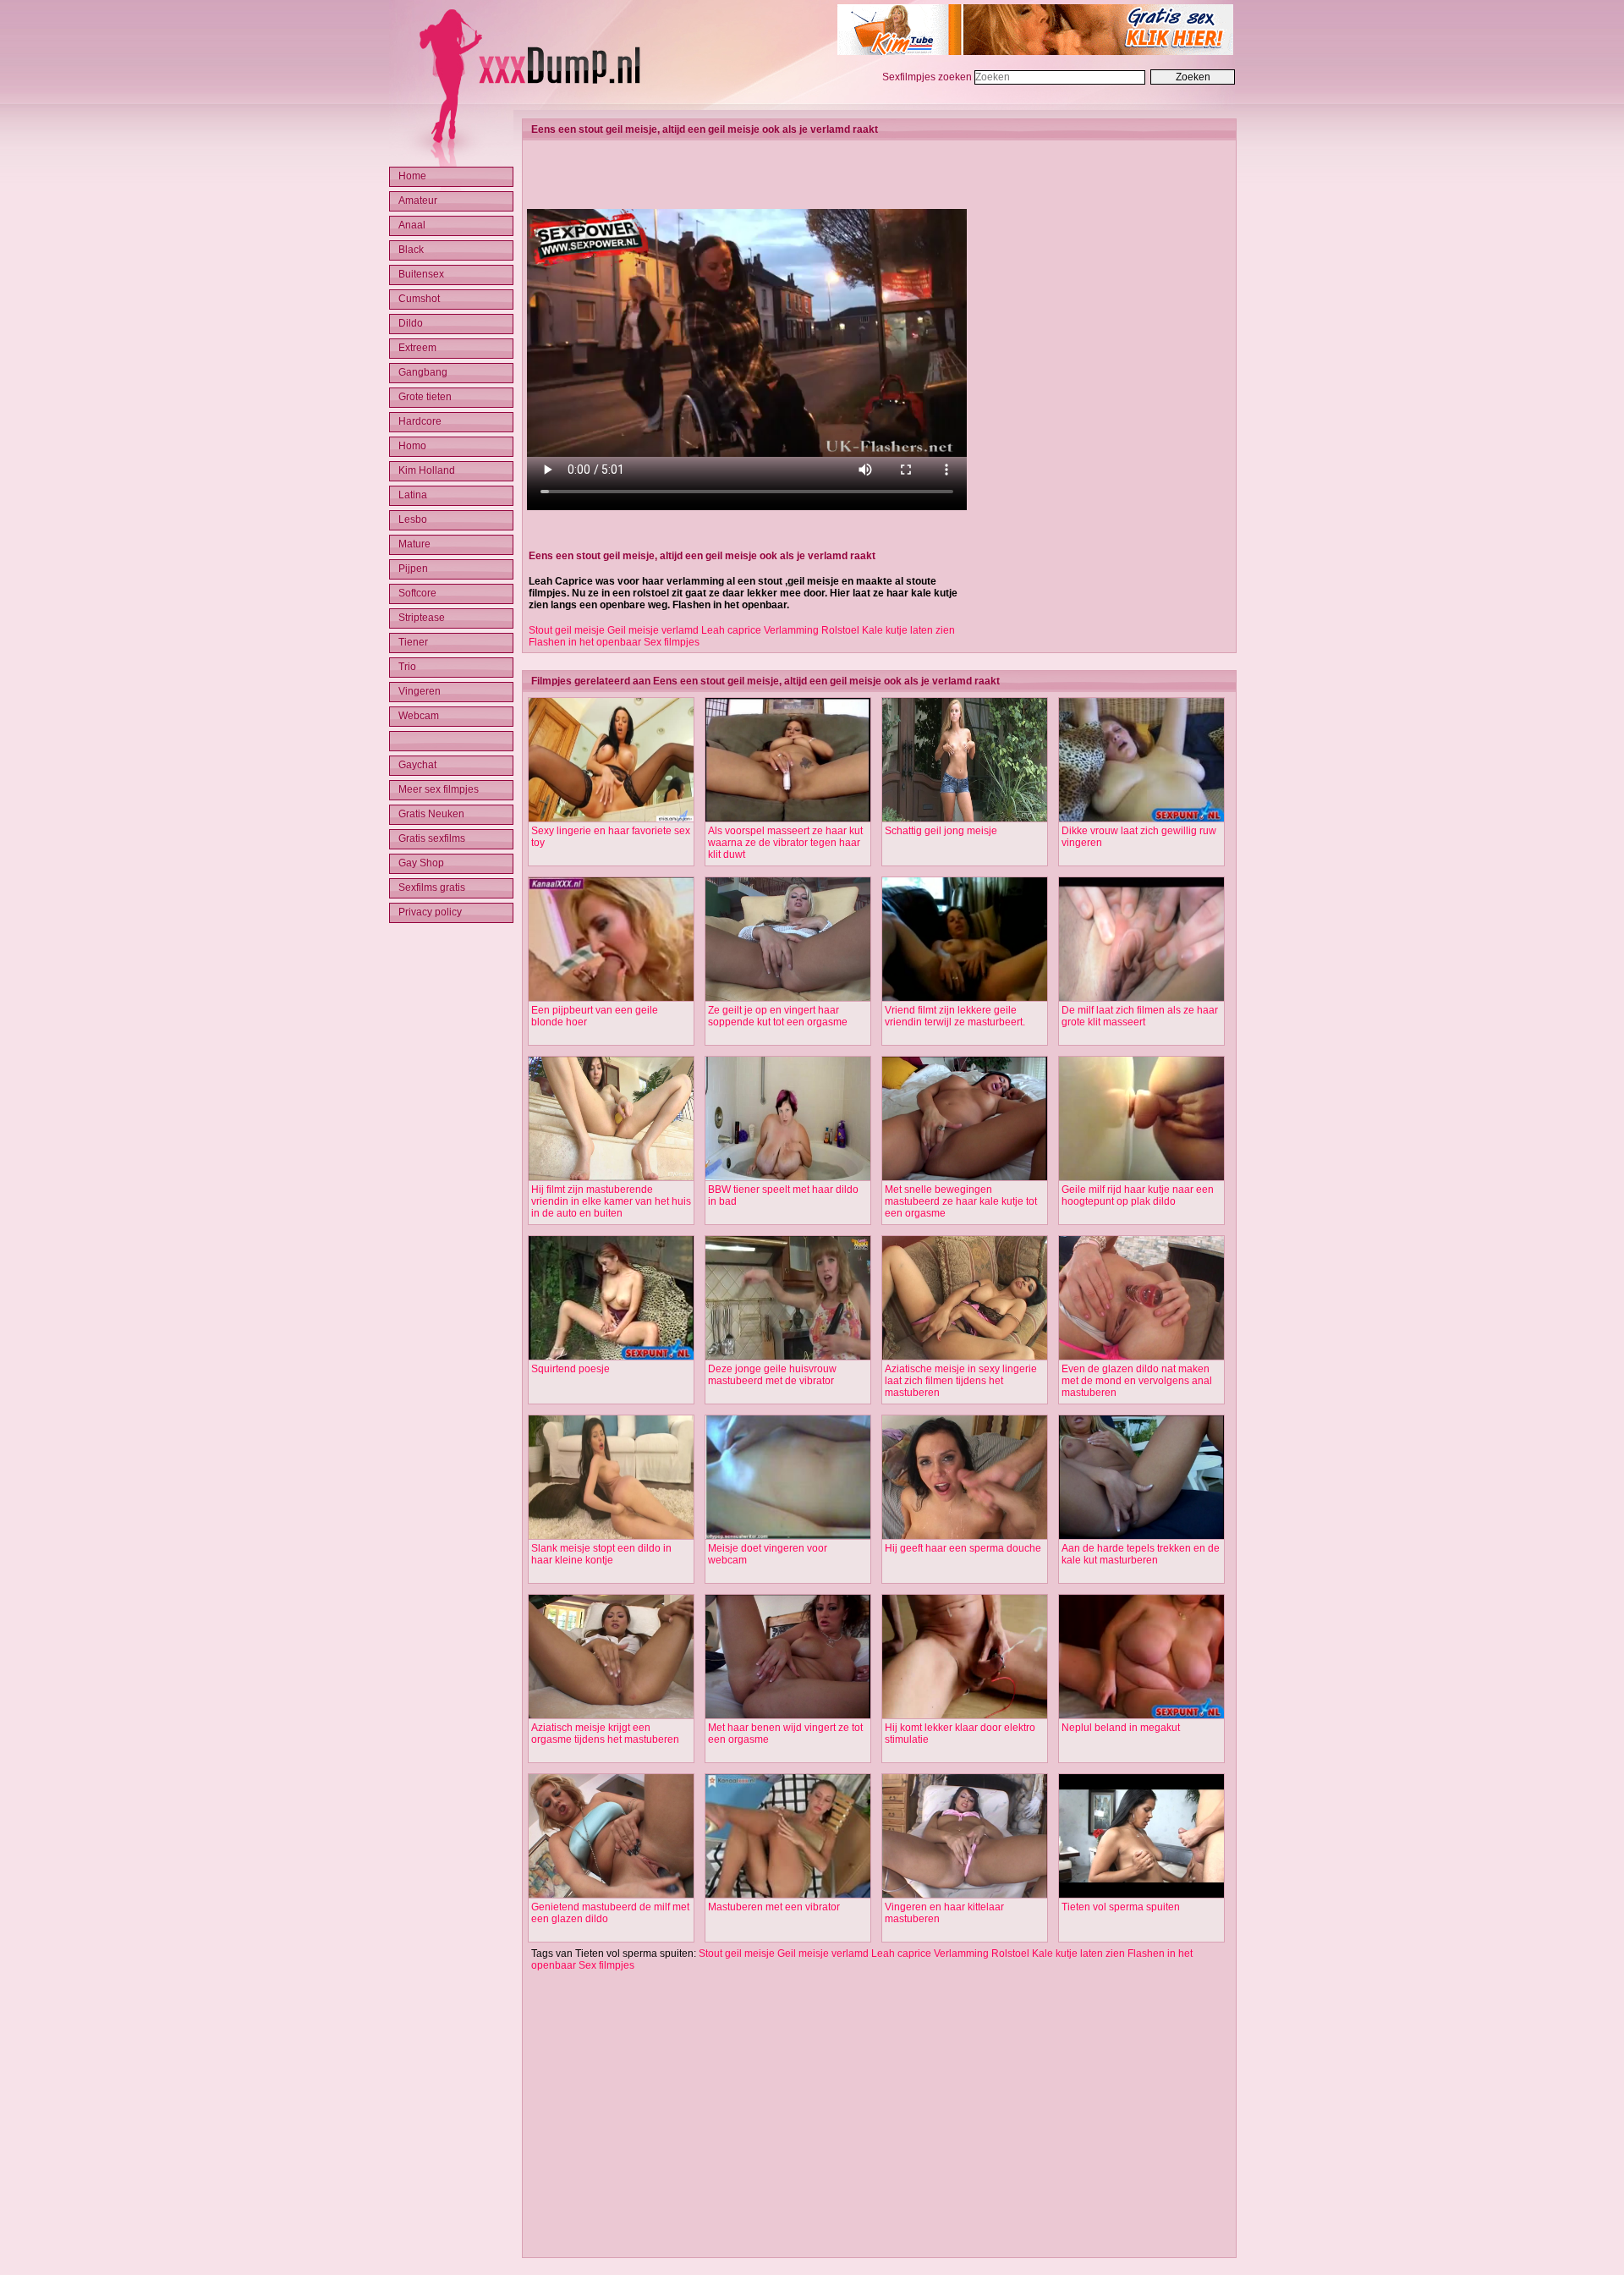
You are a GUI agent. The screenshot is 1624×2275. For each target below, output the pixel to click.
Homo (412, 446)
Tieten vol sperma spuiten (1121, 1907)
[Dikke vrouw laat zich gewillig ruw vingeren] (1141, 819)
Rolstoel (840, 630)
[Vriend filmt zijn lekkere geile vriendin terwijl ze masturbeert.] (965, 998)
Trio (407, 667)
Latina (413, 495)
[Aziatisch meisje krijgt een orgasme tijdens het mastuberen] (611, 1716)
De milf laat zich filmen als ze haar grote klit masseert (1140, 1016)
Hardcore (420, 421)
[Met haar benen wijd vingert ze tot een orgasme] (788, 1716)
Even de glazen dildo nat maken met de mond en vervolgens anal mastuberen (1137, 1381)
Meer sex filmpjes (439, 789)
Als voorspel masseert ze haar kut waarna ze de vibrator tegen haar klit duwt (785, 843)
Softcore (417, 593)
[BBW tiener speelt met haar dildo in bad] (788, 1178)
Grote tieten (425, 397)
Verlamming (791, 630)
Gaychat (417, 765)
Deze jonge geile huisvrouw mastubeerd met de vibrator (772, 1375)
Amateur (418, 201)
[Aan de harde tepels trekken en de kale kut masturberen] (1141, 1536)
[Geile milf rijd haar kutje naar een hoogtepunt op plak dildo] (1141, 1178)
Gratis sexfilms (432, 838)
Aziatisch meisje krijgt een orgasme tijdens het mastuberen (605, 1734)
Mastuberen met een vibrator (774, 1907)
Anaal (412, 225)
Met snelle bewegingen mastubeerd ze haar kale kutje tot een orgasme (961, 1201)
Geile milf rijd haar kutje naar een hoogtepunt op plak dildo (1138, 1195)
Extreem (417, 348)
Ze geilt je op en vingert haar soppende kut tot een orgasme (778, 1016)
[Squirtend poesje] (611, 1357)
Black (411, 250)
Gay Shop (421, 863)
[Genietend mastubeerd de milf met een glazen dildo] (611, 1895)
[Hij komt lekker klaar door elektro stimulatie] (965, 1716)
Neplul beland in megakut (1121, 1728)
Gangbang (423, 372)
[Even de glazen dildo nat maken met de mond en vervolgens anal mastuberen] (1141, 1357)
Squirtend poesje (571, 1369)
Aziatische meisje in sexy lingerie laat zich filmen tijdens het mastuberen (961, 1381)
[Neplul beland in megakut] (1141, 1716)
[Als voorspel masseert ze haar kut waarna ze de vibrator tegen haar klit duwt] (788, 819)
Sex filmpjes (672, 642)
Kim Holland (427, 470)
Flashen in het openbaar (585, 642)
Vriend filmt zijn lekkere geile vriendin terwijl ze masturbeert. (955, 1016)
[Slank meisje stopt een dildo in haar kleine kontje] (611, 1536)
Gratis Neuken (431, 814)
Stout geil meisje (567, 630)
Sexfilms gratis (432, 887)
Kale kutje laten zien (908, 630)
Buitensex (421, 274)
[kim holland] (1035, 52)
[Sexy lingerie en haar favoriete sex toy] (611, 819)
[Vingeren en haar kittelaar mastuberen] (965, 1895)
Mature (414, 544)
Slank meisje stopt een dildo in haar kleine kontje (601, 1554)
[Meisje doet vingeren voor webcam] (788, 1536)
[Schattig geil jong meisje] (965, 819)
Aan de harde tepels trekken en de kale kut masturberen (1141, 1554)
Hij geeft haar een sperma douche (963, 1548)
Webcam (419, 716)
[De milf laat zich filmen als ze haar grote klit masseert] (1141, 998)
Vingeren (420, 691)
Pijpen (413, 569)
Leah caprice (731, 630)
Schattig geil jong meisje (941, 831)
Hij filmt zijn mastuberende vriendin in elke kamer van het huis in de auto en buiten (611, 1201)
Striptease (422, 618)
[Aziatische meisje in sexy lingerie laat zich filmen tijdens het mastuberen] (965, 1357)
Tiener (413, 642)
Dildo (411, 323)
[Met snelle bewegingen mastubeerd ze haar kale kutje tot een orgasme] (965, 1178)
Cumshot (419, 299)
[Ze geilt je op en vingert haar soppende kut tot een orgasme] (788, 998)
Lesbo (413, 519)
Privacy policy (430, 912)
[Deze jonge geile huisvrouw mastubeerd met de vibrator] (788, 1357)
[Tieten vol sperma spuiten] (1141, 1895)
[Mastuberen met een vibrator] (788, 1895)
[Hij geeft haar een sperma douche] (965, 1536)
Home (412, 176)
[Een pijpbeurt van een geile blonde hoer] (611, 998)
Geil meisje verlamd (653, 630)
